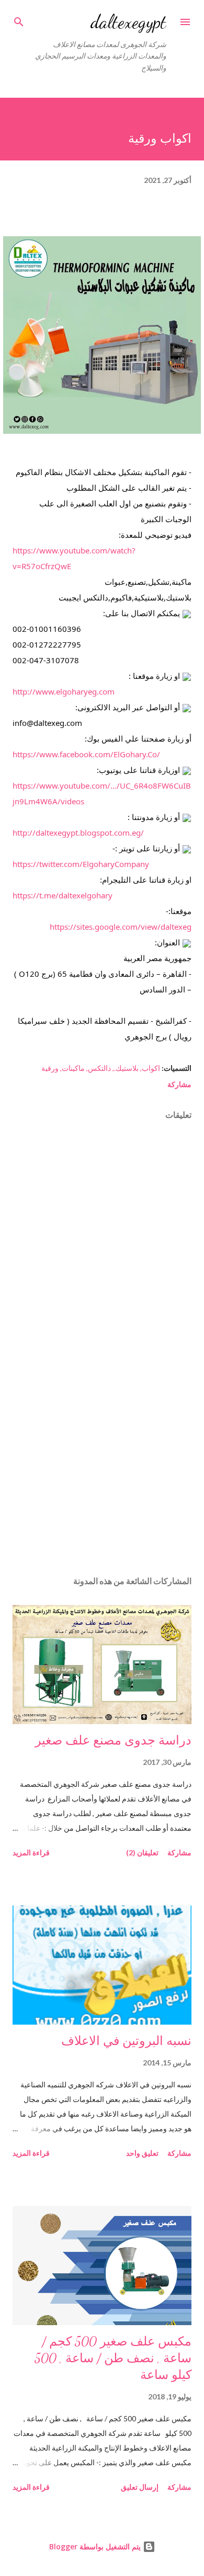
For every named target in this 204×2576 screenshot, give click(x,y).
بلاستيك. (126, 1068)
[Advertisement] (102, 1469)
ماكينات (73, 1068)
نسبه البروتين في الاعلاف (126, 2041)
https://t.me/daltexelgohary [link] (63, 895)
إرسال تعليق (140, 2487)
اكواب (151, 1068)
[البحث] (19, 19)
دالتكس (99, 1068)
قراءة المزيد (31, 1852)
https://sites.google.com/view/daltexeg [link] (121, 927)
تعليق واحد (142, 2153)
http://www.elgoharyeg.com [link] (64, 691)
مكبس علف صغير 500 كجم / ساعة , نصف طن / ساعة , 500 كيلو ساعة (113, 2358)
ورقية (50, 1068)
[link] (86, 754)
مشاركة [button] (179, 1084)
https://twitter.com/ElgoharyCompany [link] (81, 864)
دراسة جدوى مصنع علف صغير (113, 1741)
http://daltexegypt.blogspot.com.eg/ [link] (78, 833)
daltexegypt (128, 22)
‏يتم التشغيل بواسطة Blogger (96, 2546)
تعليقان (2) (142, 1852)
